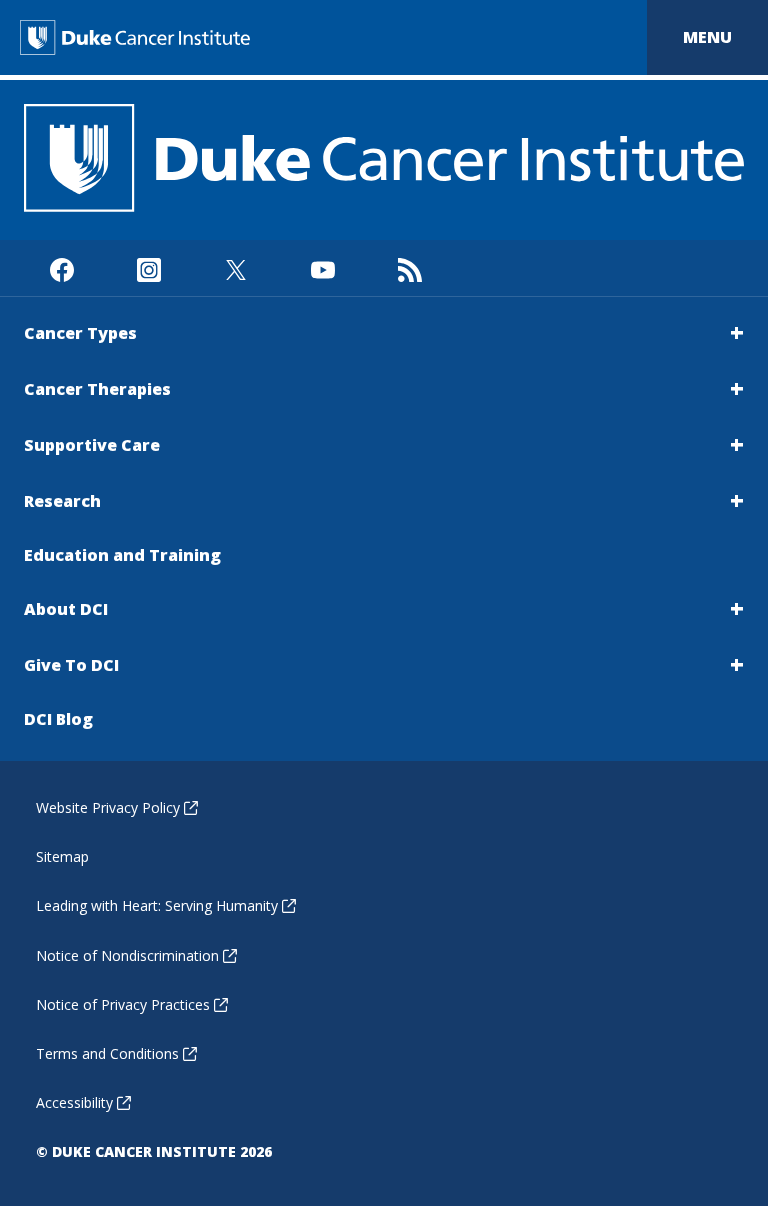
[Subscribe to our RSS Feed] (409, 267)
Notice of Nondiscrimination (127, 955)
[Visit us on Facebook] (61, 267)
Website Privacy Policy (108, 807)
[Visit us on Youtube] (322, 267)
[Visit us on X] (235, 267)
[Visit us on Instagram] (148, 267)
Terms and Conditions (107, 1053)
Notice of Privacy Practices (123, 1004)
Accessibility (74, 1102)
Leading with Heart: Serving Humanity (157, 905)
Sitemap (62, 856)
